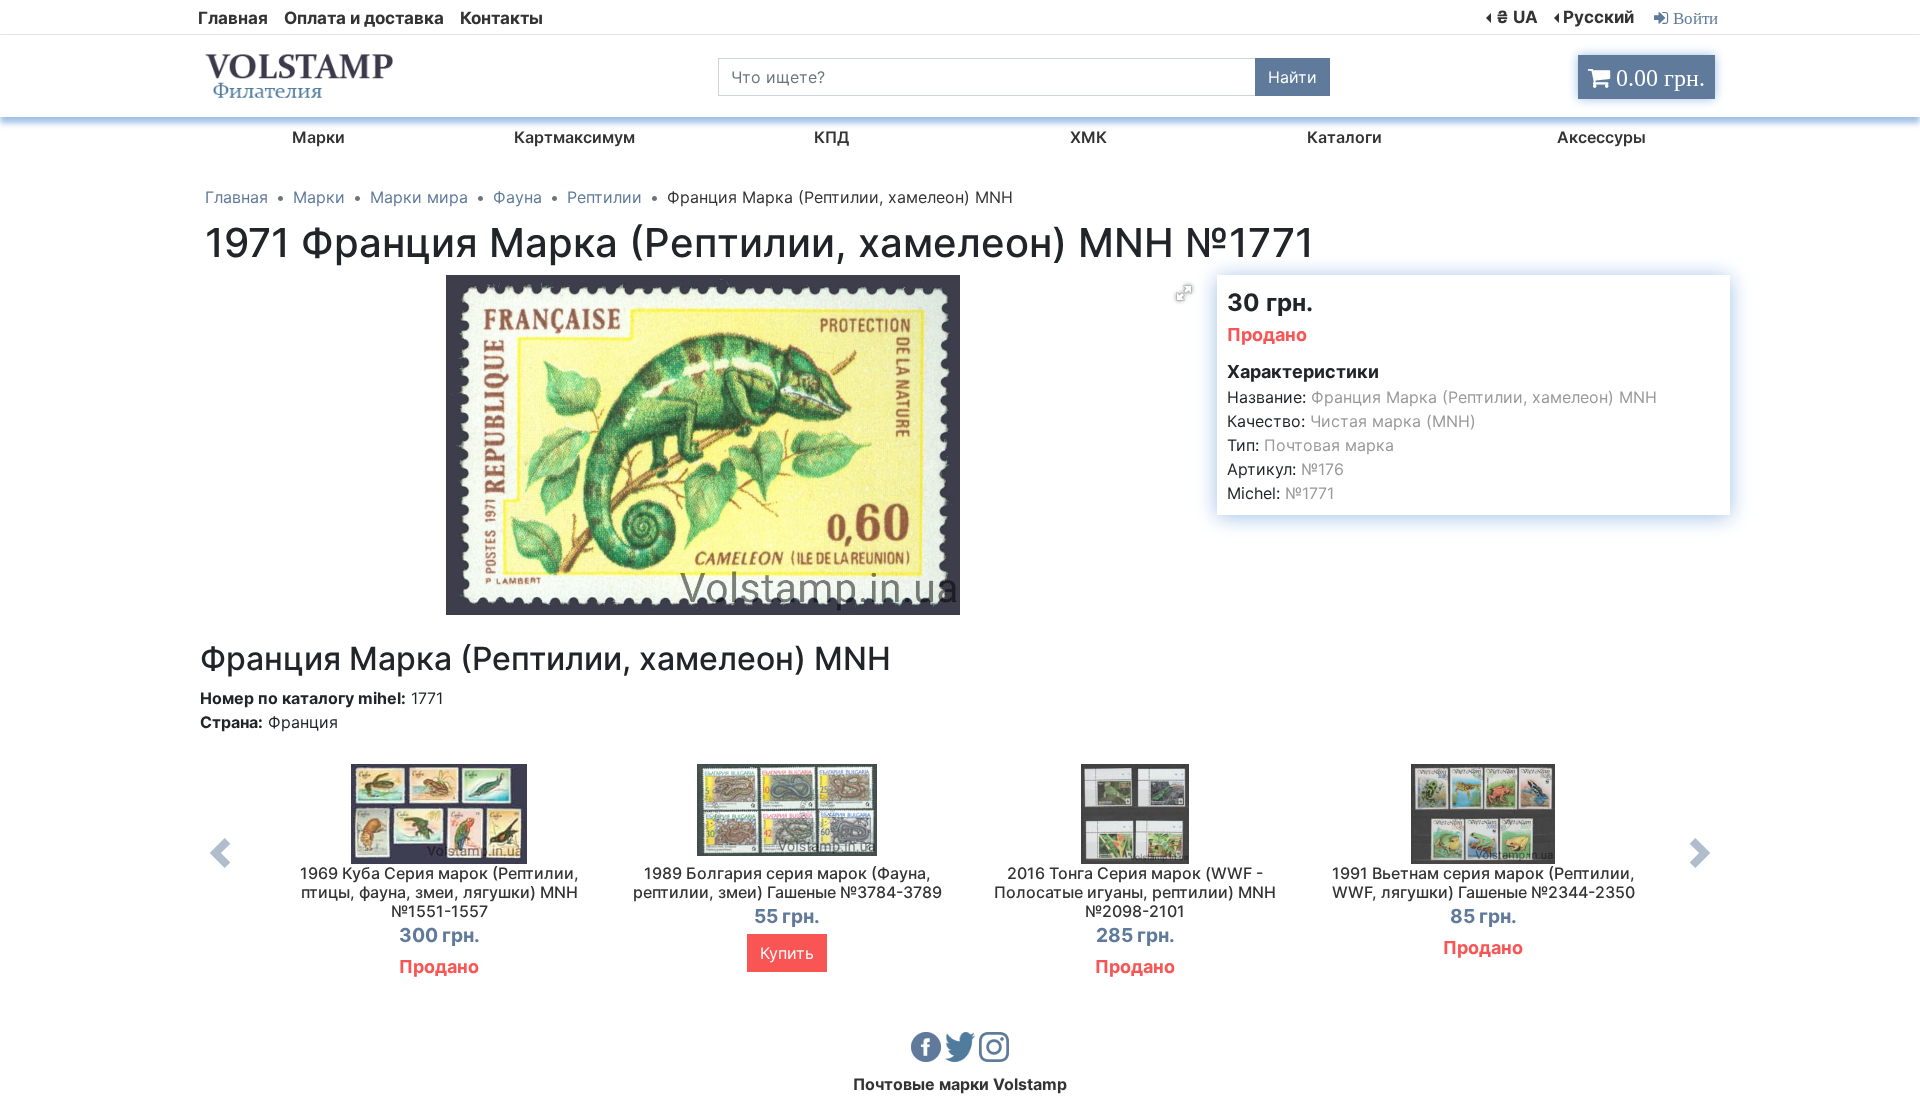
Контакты (501, 18)
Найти (1292, 77)
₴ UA (1517, 17)
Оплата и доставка (364, 18)
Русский (1598, 17)
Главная (233, 18)
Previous (220, 868)
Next (1700, 868)
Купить (787, 953)
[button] (1184, 293)
